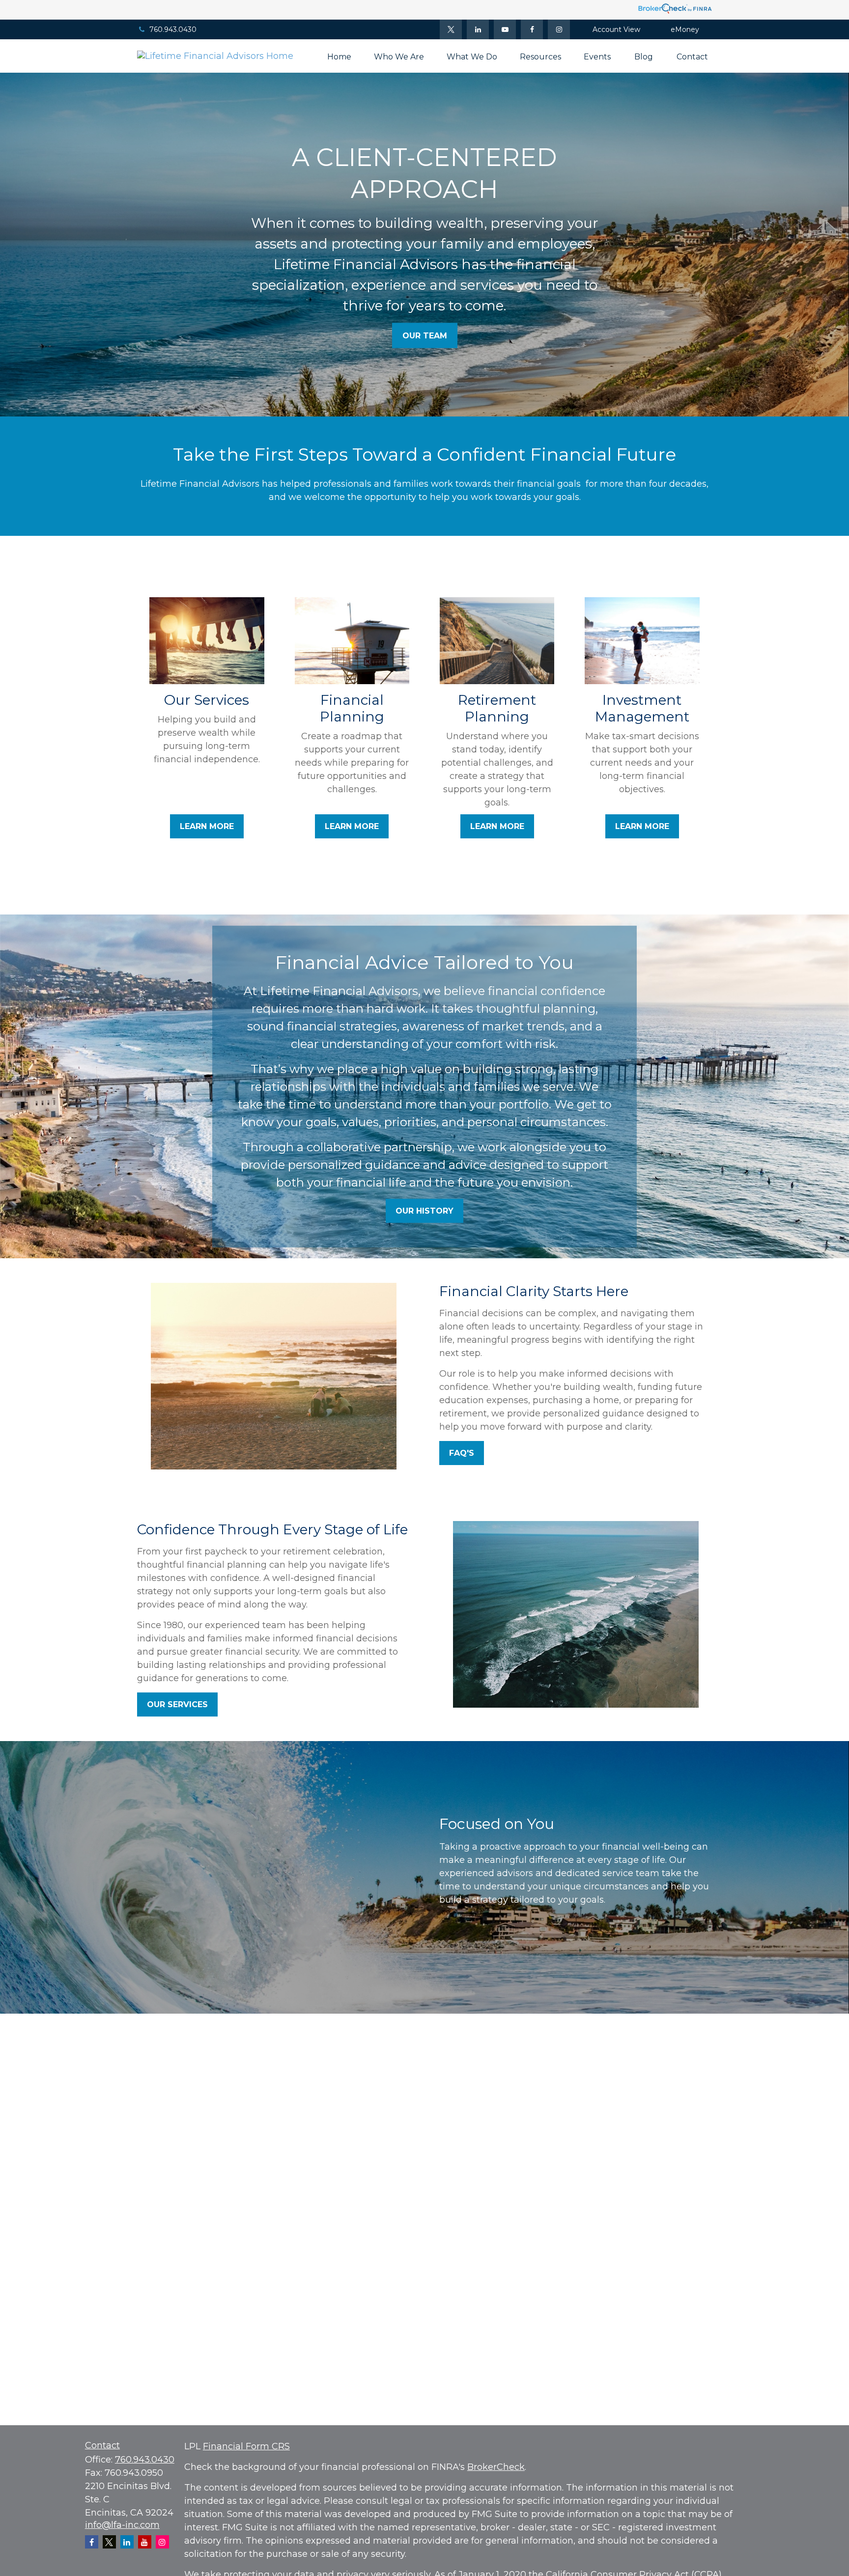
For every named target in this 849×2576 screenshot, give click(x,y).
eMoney (685, 29)
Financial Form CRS (246, 2446)
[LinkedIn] (478, 29)
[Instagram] (162, 2542)
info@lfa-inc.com (122, 2525)
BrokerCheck (496, 2467)
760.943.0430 (173, 29)
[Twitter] (451, 29)
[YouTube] (505, 29)
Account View (616, 29)
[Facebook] (532, 29)
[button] (339, 56)
